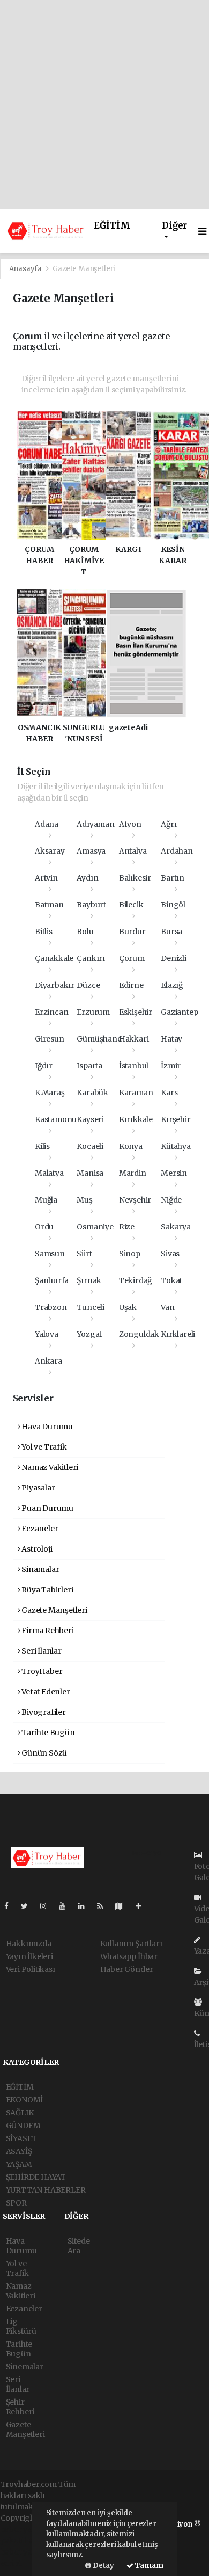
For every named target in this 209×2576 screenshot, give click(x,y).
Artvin (46, 878)
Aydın (87, 878)
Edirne (131, 985)
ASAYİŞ (19, 2151)
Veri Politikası (31, 1969)
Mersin (174, 1173)
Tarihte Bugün (47, 1733)
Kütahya (176, 1146)
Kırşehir (176, 1119)
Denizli (174, 958)
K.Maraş (50, 1093)
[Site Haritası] (123, 1906)
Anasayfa (26, 269)
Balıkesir (135, 878)
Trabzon (51, 1307)
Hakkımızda (29, 1944)
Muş (84, 1200)
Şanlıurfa (52, 1280)
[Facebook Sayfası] (11, 1906)
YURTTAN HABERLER (46, 2190)
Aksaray (50, 851)
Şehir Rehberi (20, 2407)
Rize (127, 1227)
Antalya (133, 851)
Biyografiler (43, 1712)
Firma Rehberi (47, 1631)
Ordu (44, 1227)
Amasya (91, 851)
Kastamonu (56, 1119)
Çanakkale (54, 958)
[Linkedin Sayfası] (86, 1906)
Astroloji (36, 1549)
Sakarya (176, 1227)
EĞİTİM (112, 226)
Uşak (128, 1307)
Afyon (130, 824)
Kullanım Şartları (131, 1944)
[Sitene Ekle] (143, 1906)
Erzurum (93, 1012)
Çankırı (91, 958)
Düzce (88, 985)
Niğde (171, 1200)
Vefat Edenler (45, 1692)
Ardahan (177, 851)
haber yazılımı (27, 2529)
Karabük (92, 1093)
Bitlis (44, 932)
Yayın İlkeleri (29, 1956)
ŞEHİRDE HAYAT (36, 2177)
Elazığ (172, 985)
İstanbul (134, 1066)
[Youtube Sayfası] (66, 1906)
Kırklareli (178, 1334)
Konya (131, 1146)
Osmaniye (95, 1227)
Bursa (171, 932)
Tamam (148, 2566)
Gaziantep (179, 1012)
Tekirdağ (135, 1280)
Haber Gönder (127, 1969)
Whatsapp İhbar (129, 1956)
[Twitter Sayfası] (29, 1906)
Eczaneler (39, 1529)
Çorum (132, 958)
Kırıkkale (136, 1119)
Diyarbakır (55, 985)
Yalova (47, 1334)
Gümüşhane (99, 1039)
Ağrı (169, 824)
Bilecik (131, 905)
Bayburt (91, 905)
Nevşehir (135, 1200)
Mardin (133, 1173)
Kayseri (90, 1119)
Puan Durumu (47, 1508)
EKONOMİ (25, 2100)
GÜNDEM (23, 2126)
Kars (169, 1093)
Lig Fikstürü (21, 2326)
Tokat (171, 1280)
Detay (103, 2566)
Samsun (50, 1254)
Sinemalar (25, 2367)
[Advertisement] (104, 105)
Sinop (130, 1254)
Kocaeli (90, 1146)
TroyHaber (41, 1671)
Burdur (132, 932)
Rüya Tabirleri (46, 1590)
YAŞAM (19, 2164)
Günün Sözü (43, 1753)
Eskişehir (136, 1012)
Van (167, 1307)
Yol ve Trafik (43, 1447)
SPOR (16, 2203)
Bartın (173, 878)
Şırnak (89, 1280)
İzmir (171, 1066)
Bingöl (173, 905)
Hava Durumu (46, 1427)
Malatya (49, 1173)
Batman (49, 905)
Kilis (42, 1146)
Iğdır (44, 1066)
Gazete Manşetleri (54, 1610)
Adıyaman (95, 824)
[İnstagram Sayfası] (48, 1906)
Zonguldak (139, 1334)
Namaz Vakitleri (49, 1467)
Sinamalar (39, 1569)
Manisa (90, 1173)
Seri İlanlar (41, 1651)
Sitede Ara (79, 2246)
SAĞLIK (20, 2113)
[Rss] (104, 1906)
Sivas (170, 1254)
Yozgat (89, 1334)
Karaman (136, 1093)
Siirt (84, 1254)
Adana (47, 824)
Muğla (46, 1200)
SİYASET (22, 2138)
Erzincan (51, 1012)
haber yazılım (26, 2552)
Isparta (89, 1066)
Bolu (85, 932)
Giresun (50, 1039)
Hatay (171, 1039)
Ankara (48, 1361)
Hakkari (134, 1039)
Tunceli (91, 1307)
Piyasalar (37, 1488)
